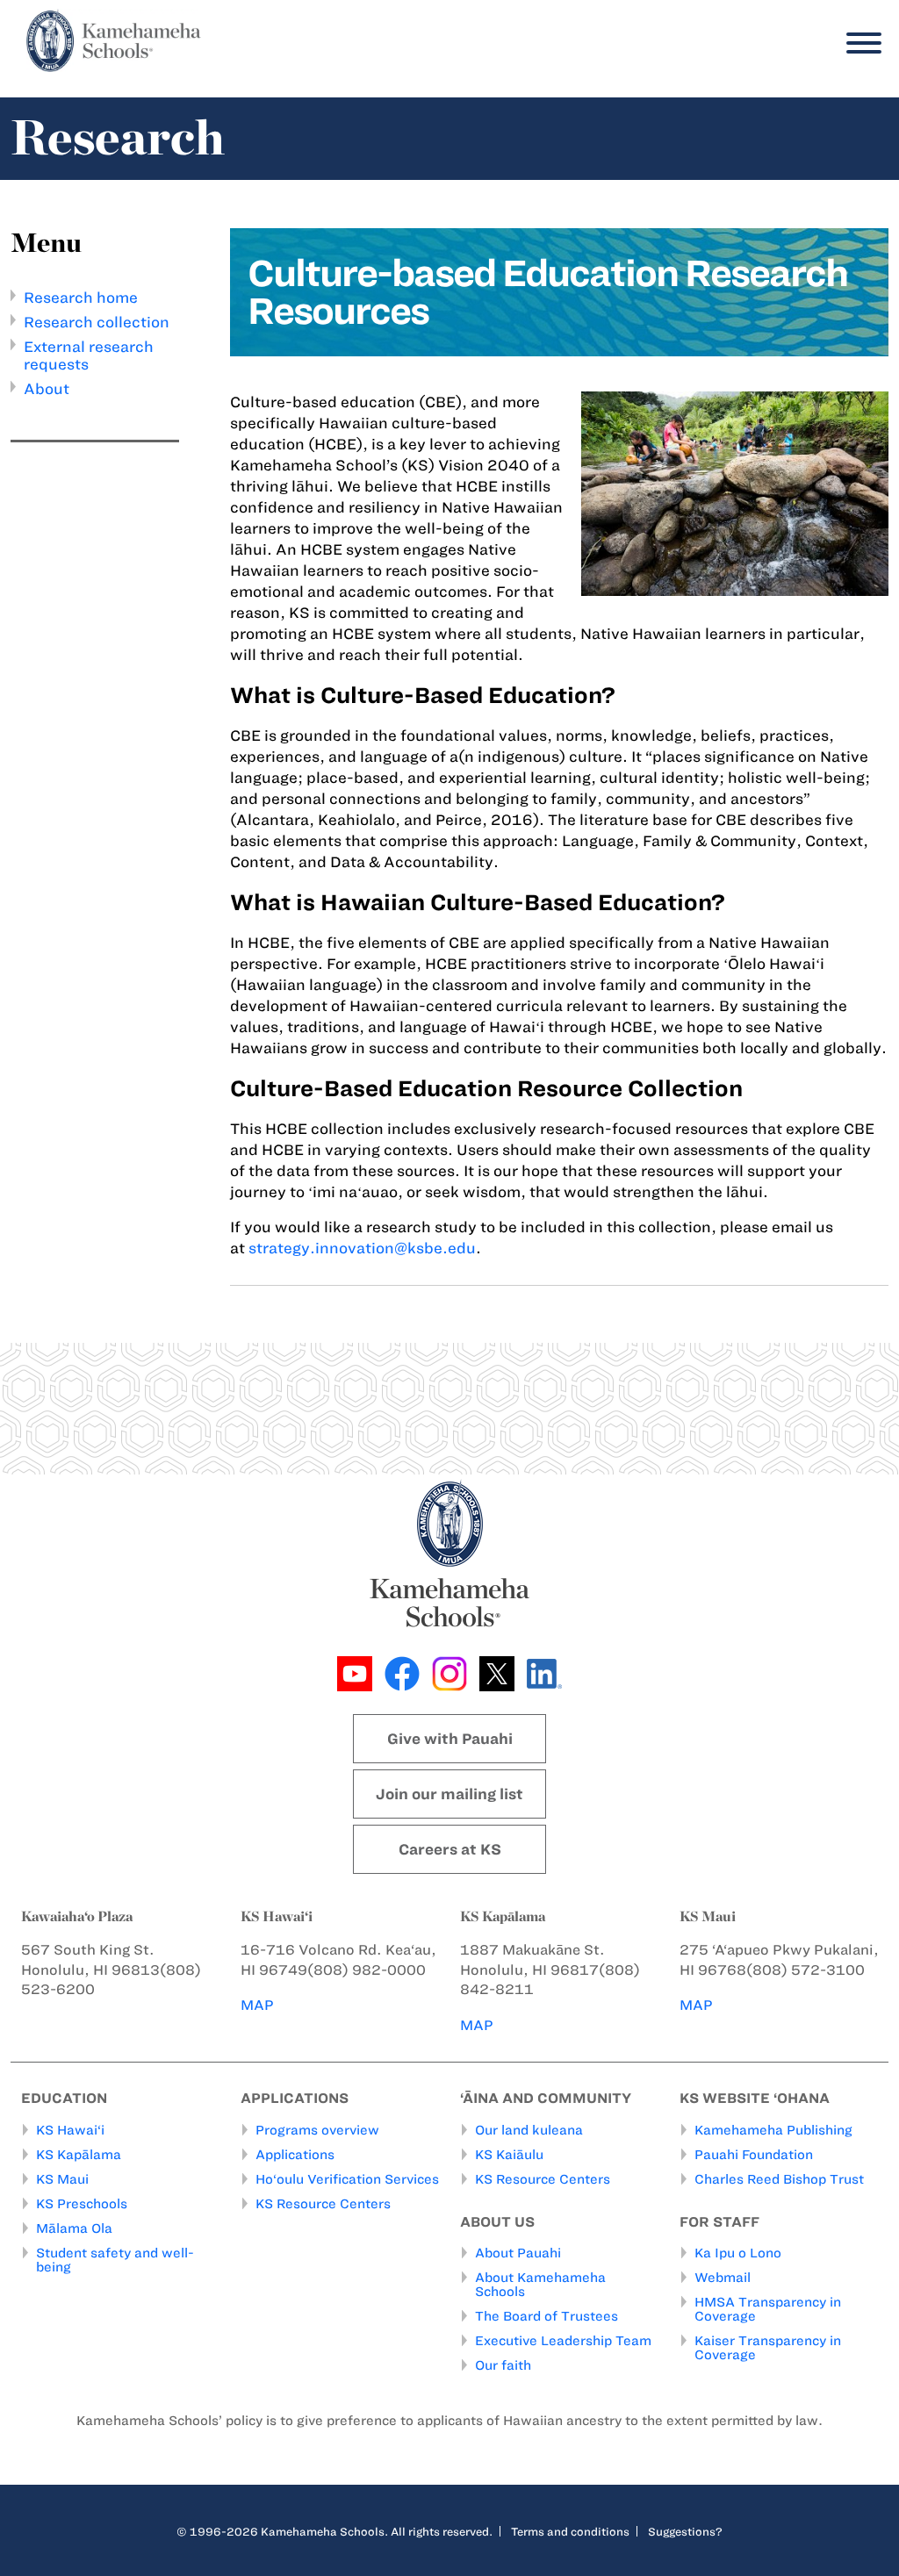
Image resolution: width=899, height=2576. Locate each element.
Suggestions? (685, 2531)
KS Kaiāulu (509, 2155)
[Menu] (859, 43)
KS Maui (62, 2179)
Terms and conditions (570, 2531)
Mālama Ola (74, 2228)
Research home (81, 298)
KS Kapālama (79, 2155)
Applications (295, 2155)
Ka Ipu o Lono (738, 2253)
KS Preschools (82, 2204)
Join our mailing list (449, 1794)
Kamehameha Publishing (773, 2130)
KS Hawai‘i (70, 2130)
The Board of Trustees (547, 2316)
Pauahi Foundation (754, 2155)
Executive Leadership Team (563, 2341)
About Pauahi (518, 2253)
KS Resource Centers (323, 2204)
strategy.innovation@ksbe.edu (362, 1248)
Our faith (503, 2365)
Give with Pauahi (450, 1739)
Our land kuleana (529, 2130)
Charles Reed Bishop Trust (779, 2179)
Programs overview (317, 2130)
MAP (257, 2005)
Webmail (723, 2278)
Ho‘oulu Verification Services (347, 2179)
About (47, 389)
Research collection (97, 322)
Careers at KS (450, 1849)
